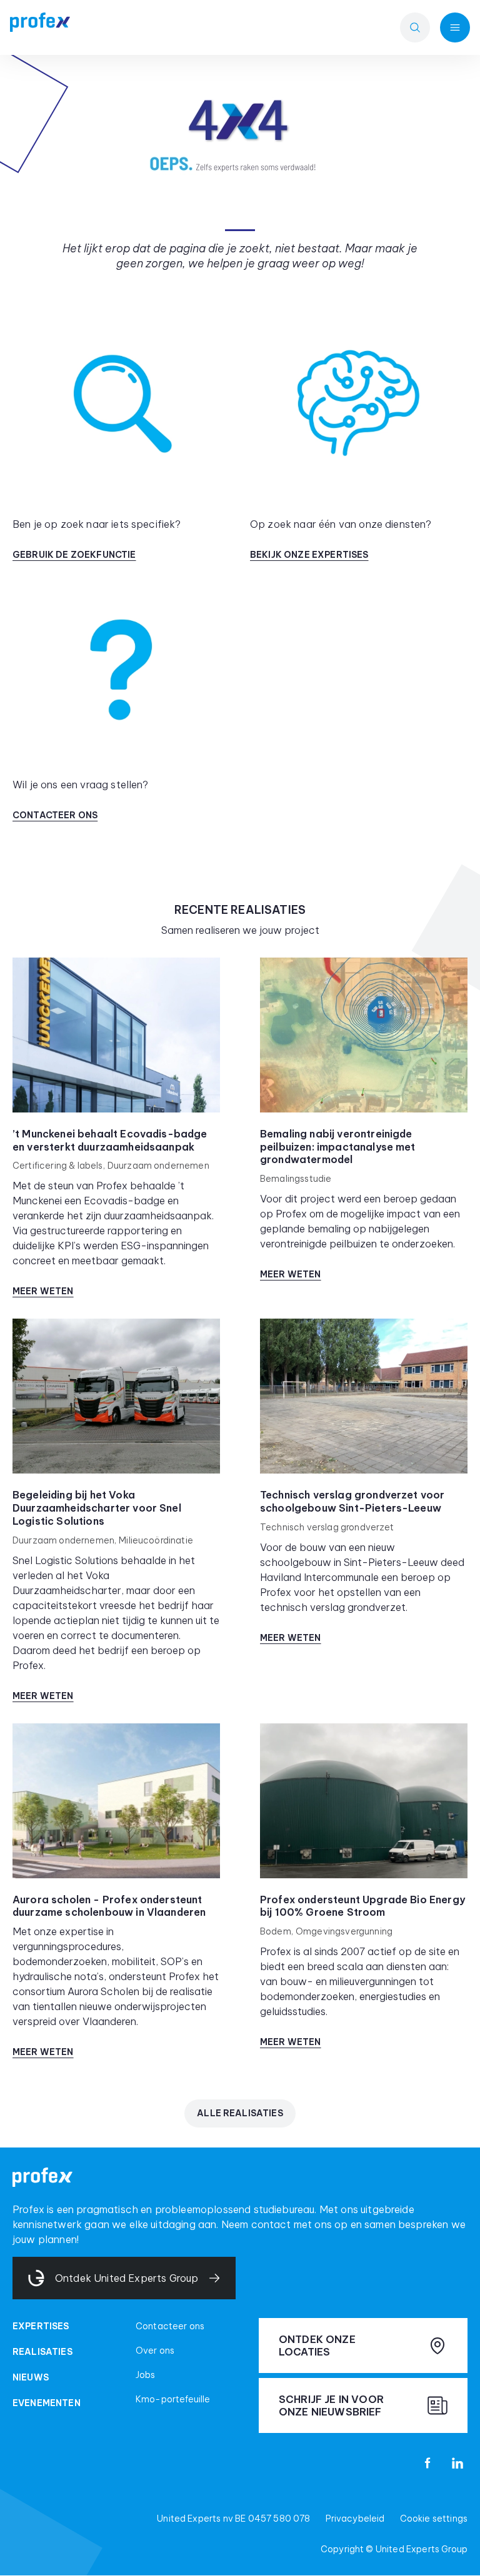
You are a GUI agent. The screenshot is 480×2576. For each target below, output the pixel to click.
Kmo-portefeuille (173, 2399)
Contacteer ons (170, 2326)
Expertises (41, 2326)
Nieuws (31, 2377)
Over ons (155, 2351)
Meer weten (43, 1291)
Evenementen (47, 2403)
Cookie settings (434, 2519)
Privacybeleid (355, 2519)
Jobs (146, 2375)
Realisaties (42, 2352)
